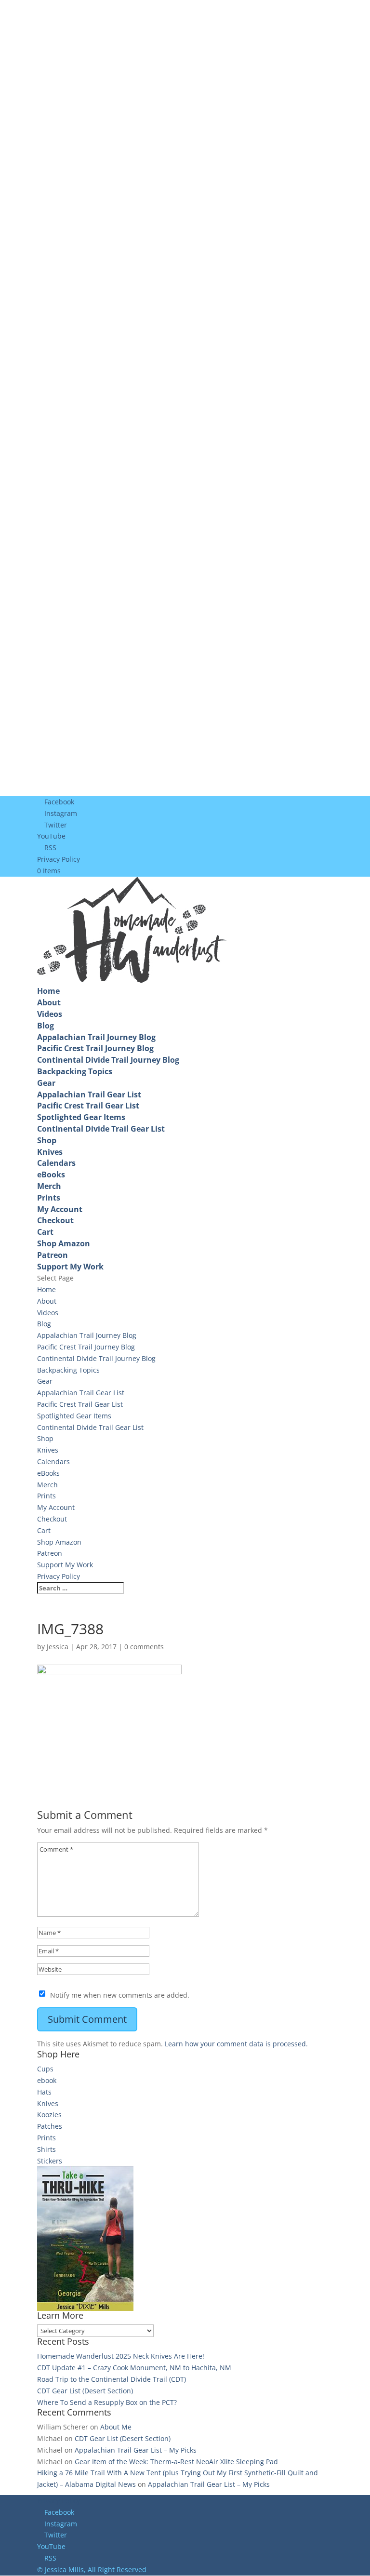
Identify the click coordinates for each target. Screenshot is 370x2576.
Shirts (46, 2149)
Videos (50, 1014)
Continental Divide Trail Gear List (101, 1129)
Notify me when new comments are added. (120, 1995)
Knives (50, 1152)
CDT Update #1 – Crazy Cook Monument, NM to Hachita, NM (134, 2368)
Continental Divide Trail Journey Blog (108, 1060)
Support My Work (70, 1267)
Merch (49, 1186)
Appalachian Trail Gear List (89, 1094)
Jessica (58, 1647)
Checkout (55, 1220)
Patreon (53, 1255)
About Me (116, 2427)
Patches (50, 2126)
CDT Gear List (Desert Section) (85, 2391)
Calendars (56, 1163)
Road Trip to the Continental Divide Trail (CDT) (112, 2379)
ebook (47, 2080)
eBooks (51, 1175)
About (49, 1002)
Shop (47, 1140)
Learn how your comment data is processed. (236, 2044)
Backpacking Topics (75, 1071)
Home (48, 991)
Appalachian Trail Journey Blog (96, 1037)
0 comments (144, 1647)
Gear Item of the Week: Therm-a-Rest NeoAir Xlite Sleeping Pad (176, 2462)
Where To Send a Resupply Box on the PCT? (107, 2402)
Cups (45, 2069)
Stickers (50, 2161)
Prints (49, 1198)
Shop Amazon (64, 1243)
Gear (46, 1083)
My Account (60, 1209)
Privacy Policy (59, 859)
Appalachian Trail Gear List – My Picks (136, 2450)
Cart (45, 1232)
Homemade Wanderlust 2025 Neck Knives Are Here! (121, 2356)
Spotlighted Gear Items (81, 1117)
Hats (44, 2092)
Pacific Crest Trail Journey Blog (95, 1048)
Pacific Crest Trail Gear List (88, 1106)
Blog (46, 1026)
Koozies (49, 2115)
